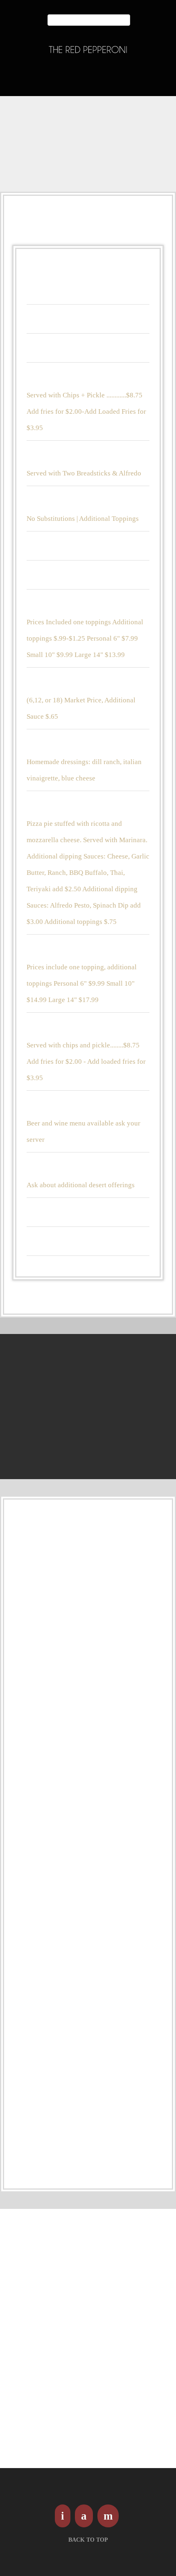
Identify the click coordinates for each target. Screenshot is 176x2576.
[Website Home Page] (88, 50)
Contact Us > (89, 1416)
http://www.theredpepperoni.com (72, 2438)
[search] (126, 20)
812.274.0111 (88, 81)
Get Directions (40, 2458)
